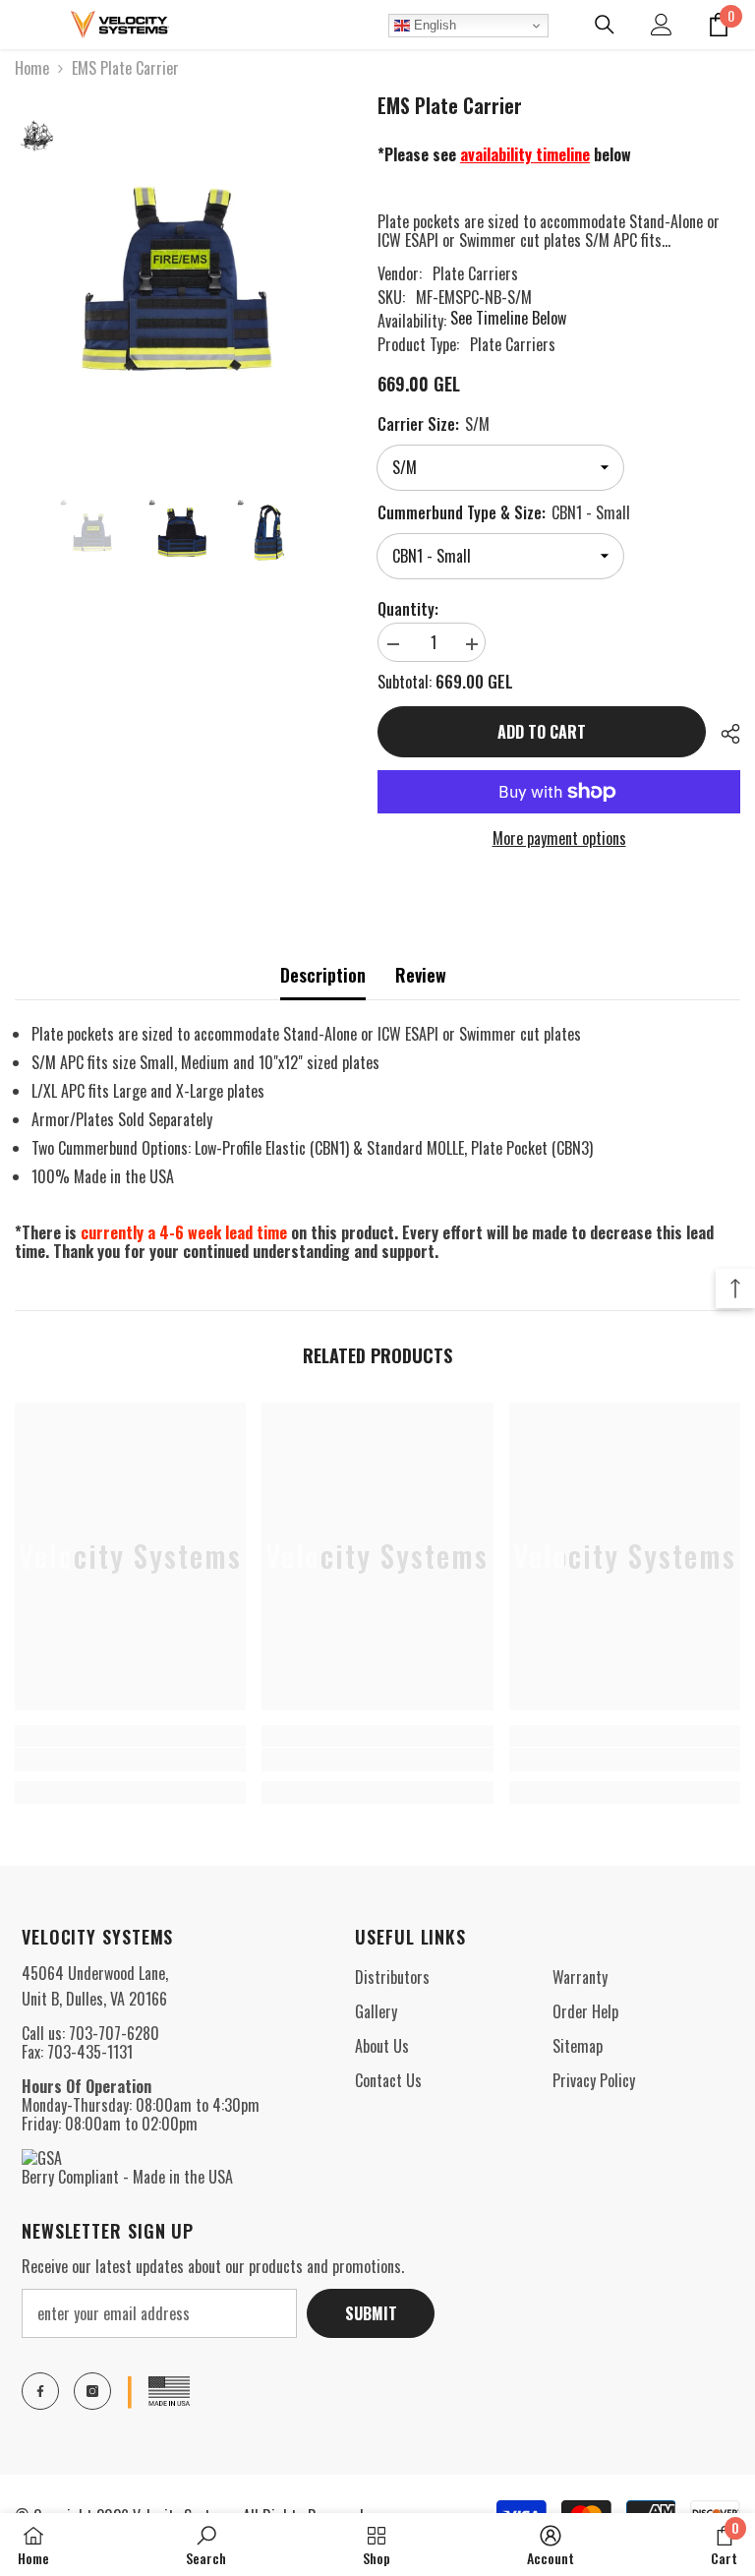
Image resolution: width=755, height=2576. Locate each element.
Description (323, 975)
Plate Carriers (475, 273)
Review (421, 975)
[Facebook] (40, 2391)
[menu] (27, 25)
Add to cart (542, 732)
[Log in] (662, 25)
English (433, 25)
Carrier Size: (434, 424)
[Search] (605, 25)
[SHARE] (723, 734)
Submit (371, 2313)
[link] (130, 1760)
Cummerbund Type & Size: (504, 512)
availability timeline (525, 154)
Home (32, 68)
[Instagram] (92, 2391)
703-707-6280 (114, 2033)
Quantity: (408, 609)
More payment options (559, 839)
